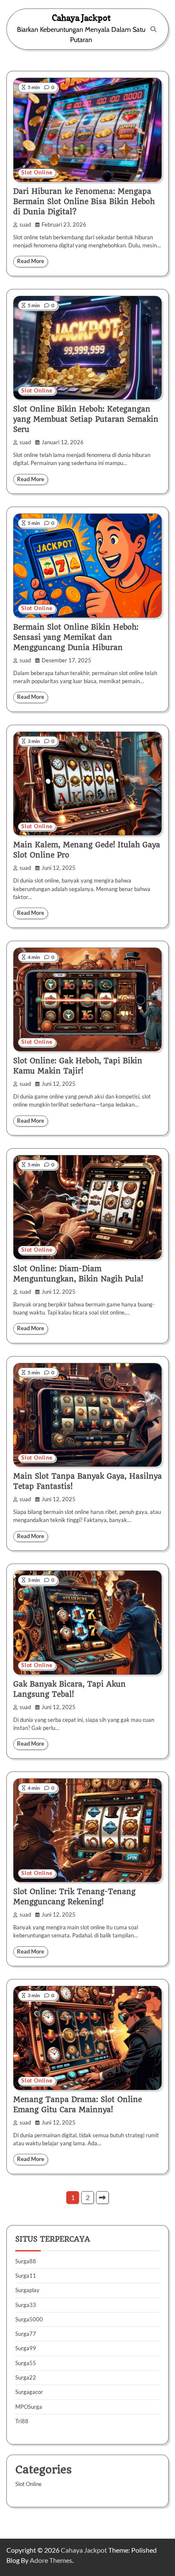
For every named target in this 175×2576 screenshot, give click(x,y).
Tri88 (22, 2421)
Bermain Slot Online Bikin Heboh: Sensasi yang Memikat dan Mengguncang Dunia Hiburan (76, 637)
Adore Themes (51, 2560)
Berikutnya (102, 2198)
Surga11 (26, 2276)
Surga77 (26, 2334)
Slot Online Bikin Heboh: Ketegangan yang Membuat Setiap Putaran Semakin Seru (86, 419)
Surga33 (26, 2305)
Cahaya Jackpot (81, 18)
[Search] (153, 29)
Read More (31, 261)
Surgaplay (27, 2290)
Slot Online (37, 172)
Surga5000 (29, 2319)
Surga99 (26, 2348)
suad (25, 225)
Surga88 (26, 2261)
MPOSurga (29, 2407)
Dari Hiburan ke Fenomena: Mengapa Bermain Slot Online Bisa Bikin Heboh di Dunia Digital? (84, 202)
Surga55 (26, 2363)
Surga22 (26, 2377)
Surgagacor (29, 2392)
